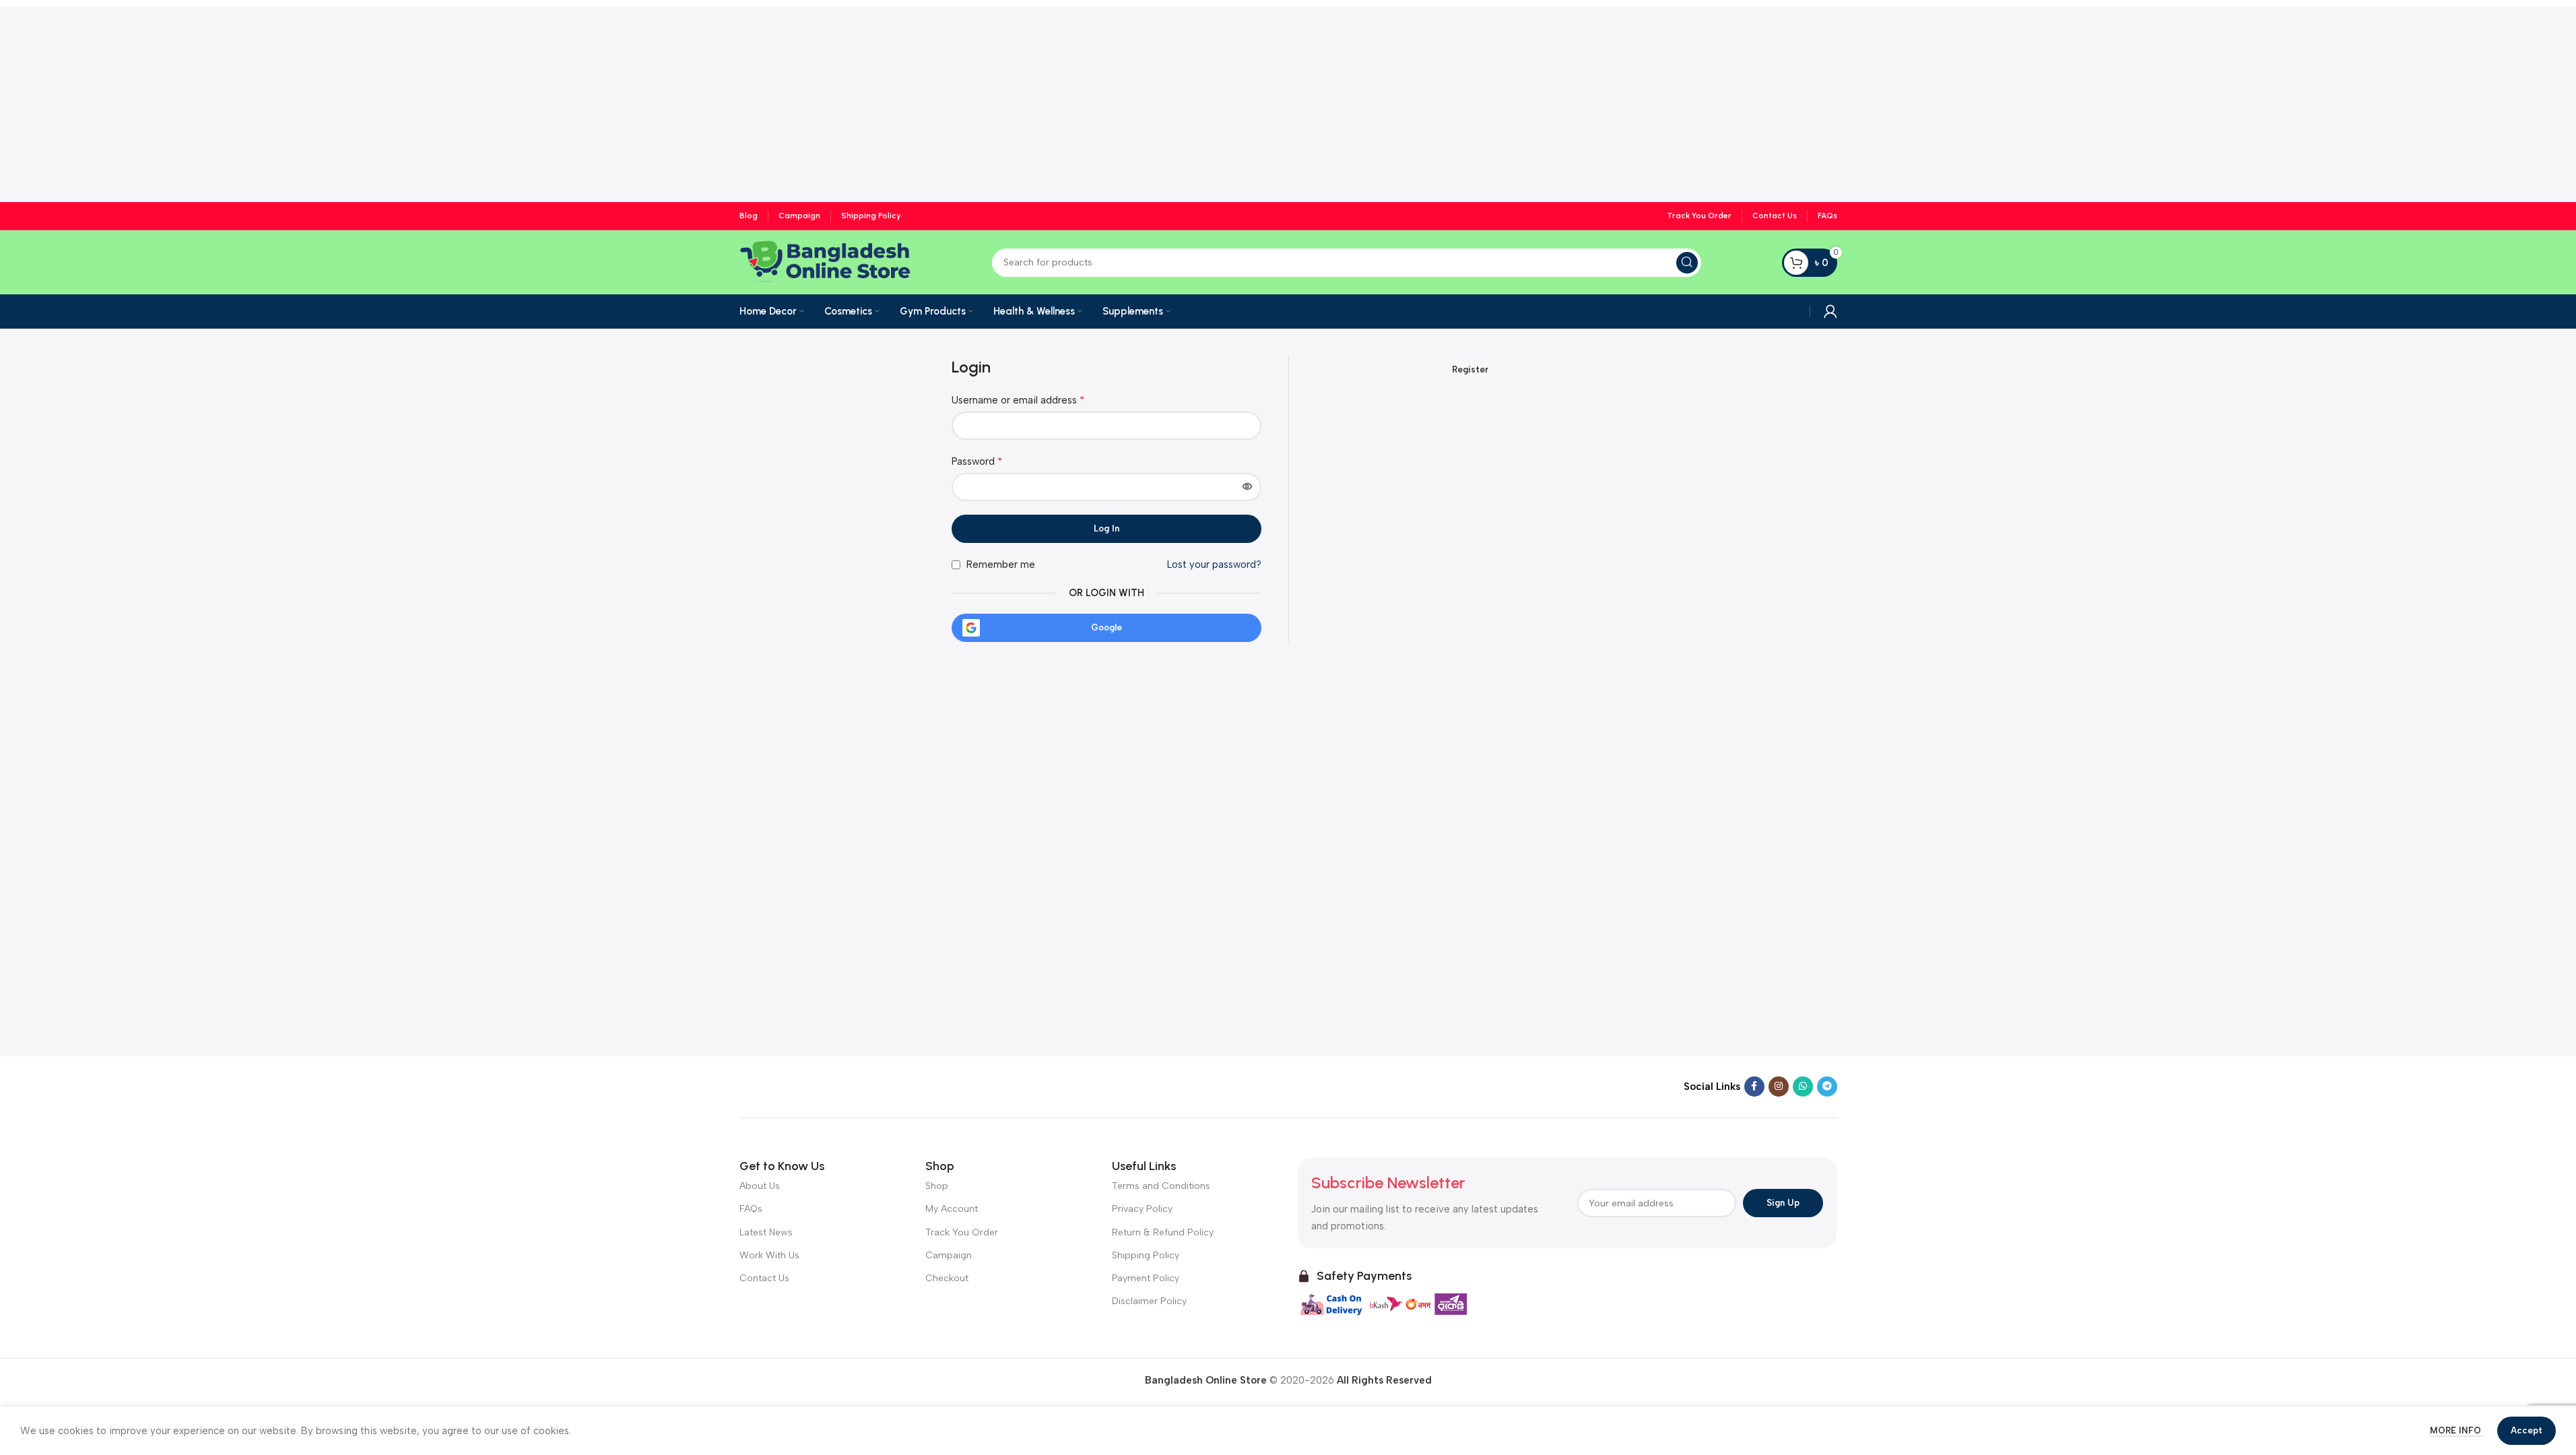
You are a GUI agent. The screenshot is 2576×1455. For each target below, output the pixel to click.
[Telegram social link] (1827, 1087)
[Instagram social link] (1779, 1087)
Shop (937, 1186)
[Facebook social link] (1754, 1087)
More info (2457, 1430)
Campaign (949, 1255)
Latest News (766, 1232)
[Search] (1687, 263)
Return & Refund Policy (1163, 1232)
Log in (1107, 528)
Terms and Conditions (1161, 1186)
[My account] (1830, 311)
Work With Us (769, 1255)
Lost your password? (1214, 564)
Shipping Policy (1146, 1255)
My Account (952, 1209)
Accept (2527, 1430)
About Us (760, 1186)
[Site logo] (825, 261)
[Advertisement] (1288, 101)
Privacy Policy (1142, 1209)
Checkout (947, 1278)
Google (1107, 627)
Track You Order (962, 1232)
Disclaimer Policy (1149, 1301)
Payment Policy (1146, 1278)
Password (977, 461)
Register (1470, 369)
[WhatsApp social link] (1803, 1087)
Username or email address (1018, 400)
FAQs (751, 1209)
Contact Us (764, 1278)
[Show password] (1247, 487)
